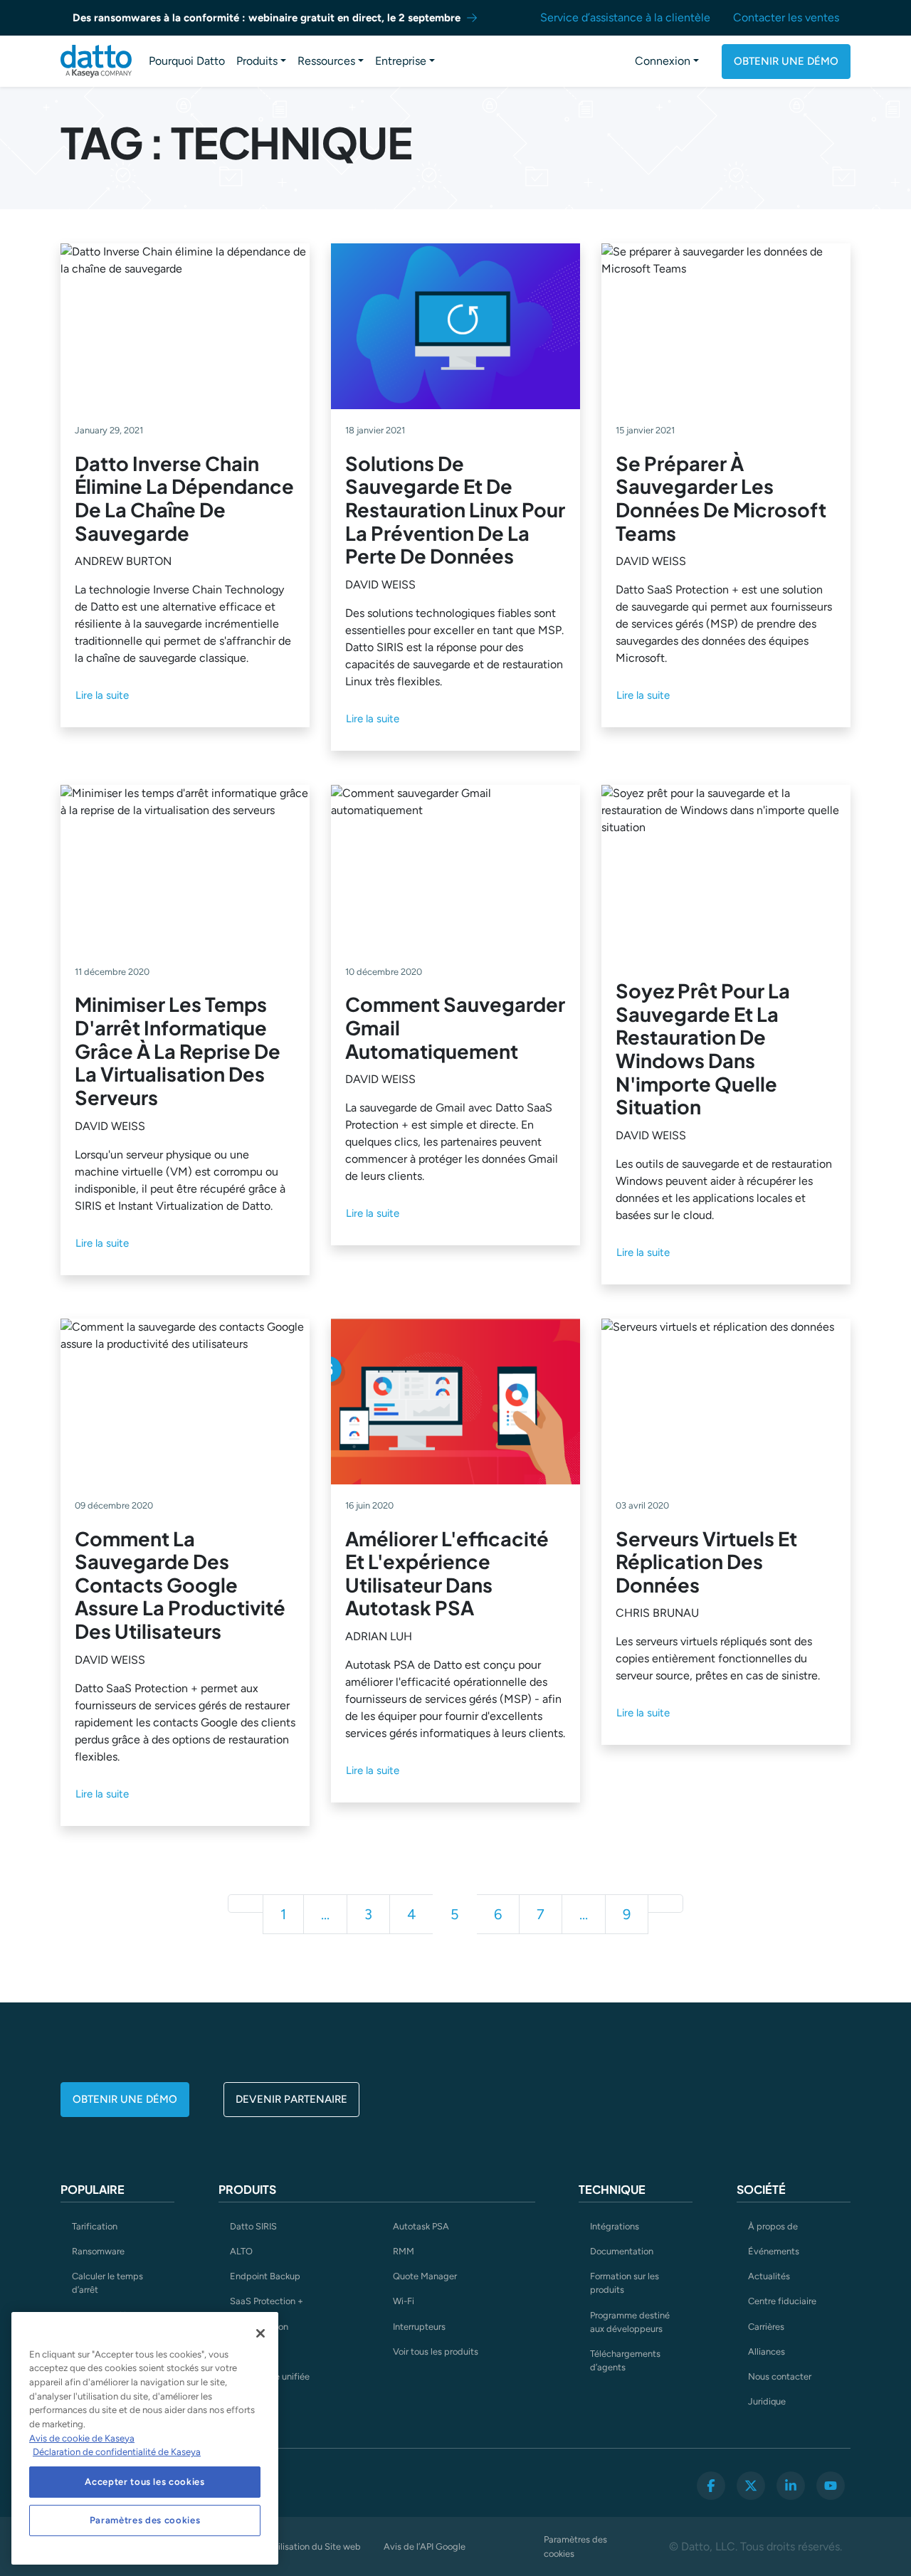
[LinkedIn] (791, 2486)
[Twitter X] (751, 2486)
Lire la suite (102, 695)
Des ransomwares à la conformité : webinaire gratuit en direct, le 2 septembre (267, 18)
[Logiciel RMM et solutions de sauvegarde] (96, 61)
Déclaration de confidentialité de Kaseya (117, 2452)
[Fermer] (260, 2333)
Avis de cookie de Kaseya (82, 2438)
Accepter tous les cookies (144, 2482)
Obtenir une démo (786, 61)
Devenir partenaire (291, 2099)
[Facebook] (711, 2486)
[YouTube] (831, 2486)
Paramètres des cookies (575, 2546)
